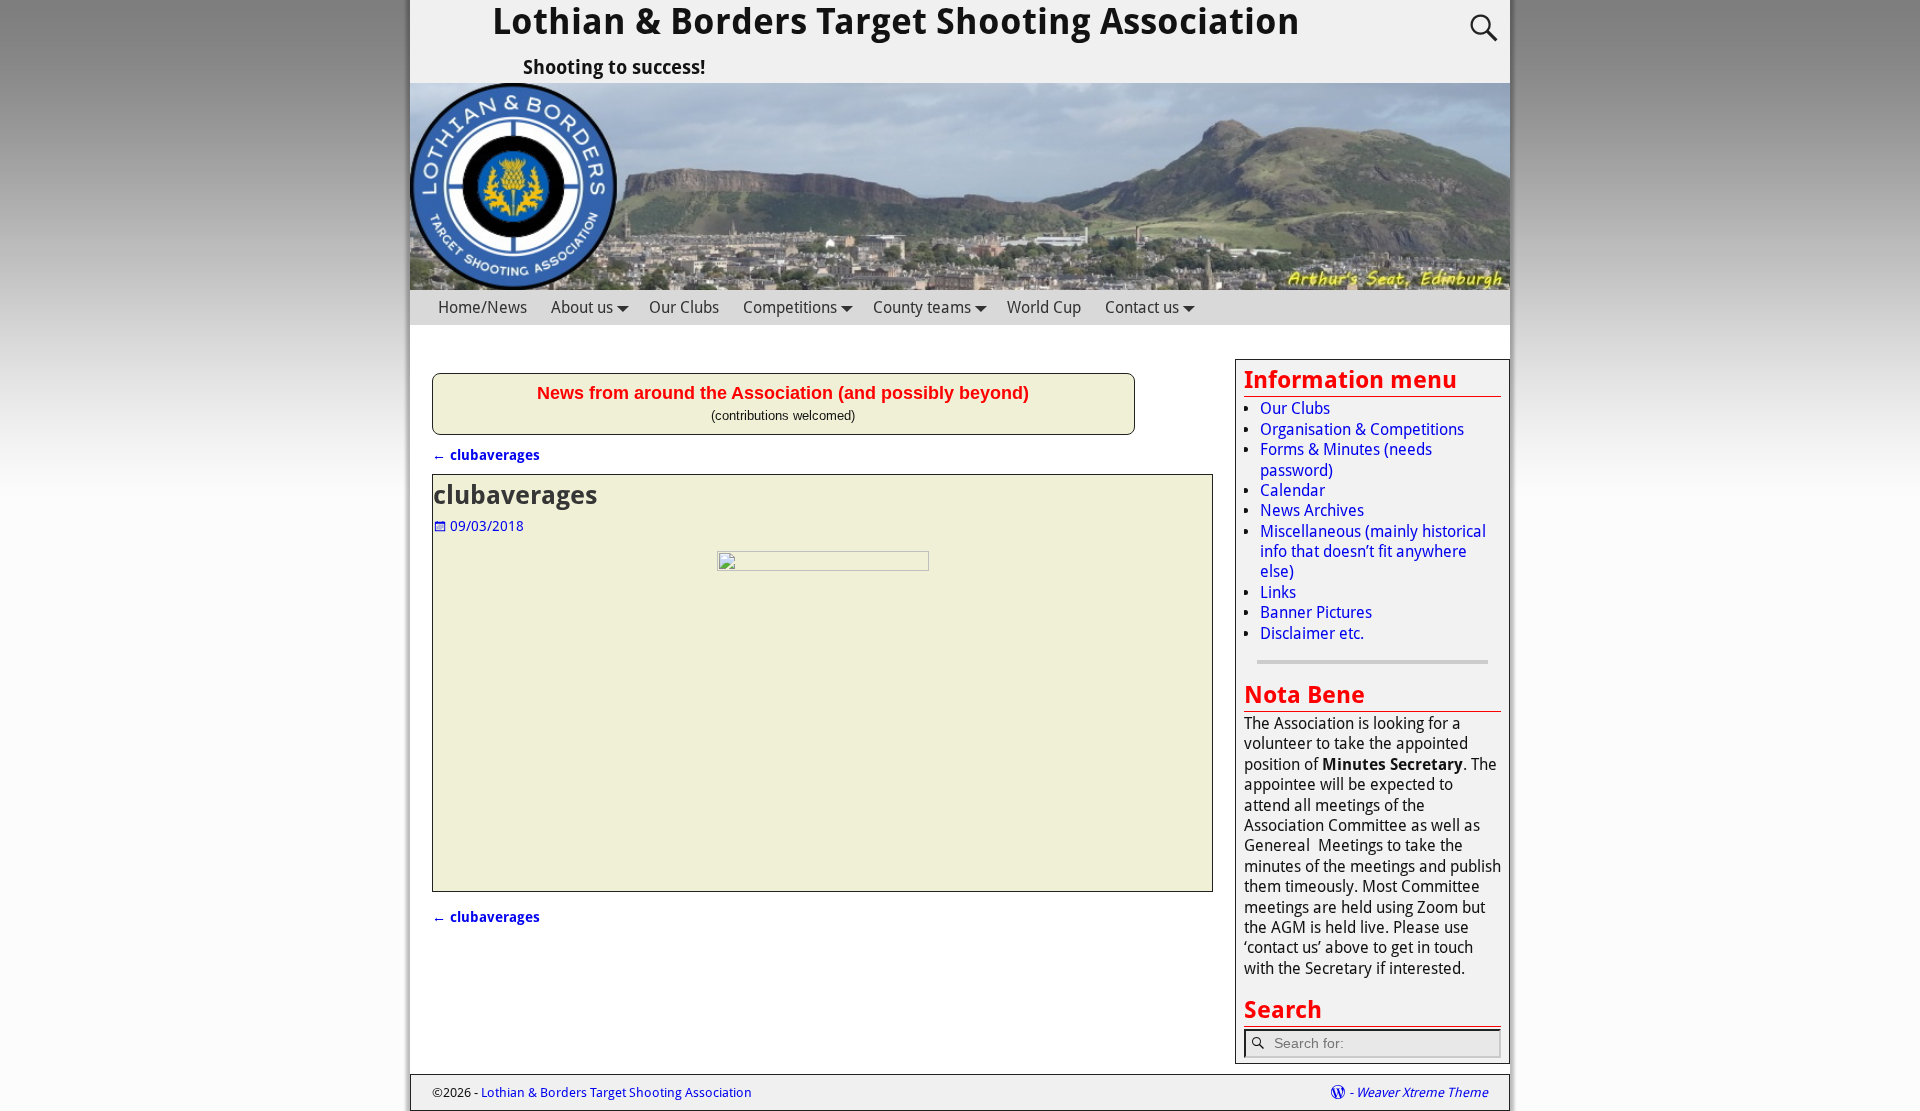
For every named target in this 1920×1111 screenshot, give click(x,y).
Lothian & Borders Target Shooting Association (896, 21)
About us (582, 307)
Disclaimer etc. (1312, 633)
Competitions (790, 307)
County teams (922, 307)
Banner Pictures (1316, 612)
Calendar (1292, 490)
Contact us (1142, 307)
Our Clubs (684, 307)
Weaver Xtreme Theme (1422, 1092)
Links (1278, 592)
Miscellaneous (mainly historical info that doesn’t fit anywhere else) (1373, 552)
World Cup (1044, 307)
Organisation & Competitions (1362, 429)
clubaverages (486, 455)
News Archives (1312, 510)
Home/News (482, 307)
